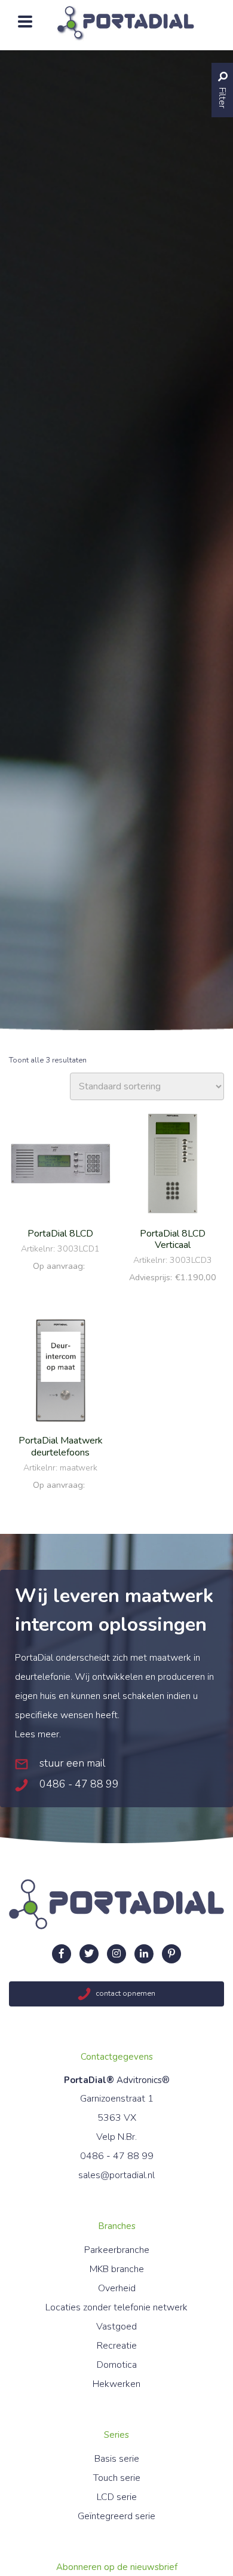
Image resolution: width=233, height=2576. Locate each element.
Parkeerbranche (117, 2250)
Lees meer (37, 1734)
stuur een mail (71, 1763)
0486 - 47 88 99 (78, 1784)
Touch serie (117, 2478)
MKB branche (117, 2269)
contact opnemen (125, 1994)
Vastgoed (116, 2327)
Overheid (117, 2288)
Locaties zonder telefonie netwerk (116, 2307)
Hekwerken (116, 2384)
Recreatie (117, 2346)
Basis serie (117, 2459)
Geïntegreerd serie (116, 2516)
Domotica (117, 2365)
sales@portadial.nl (116, 2175)
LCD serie (117, 2497)
